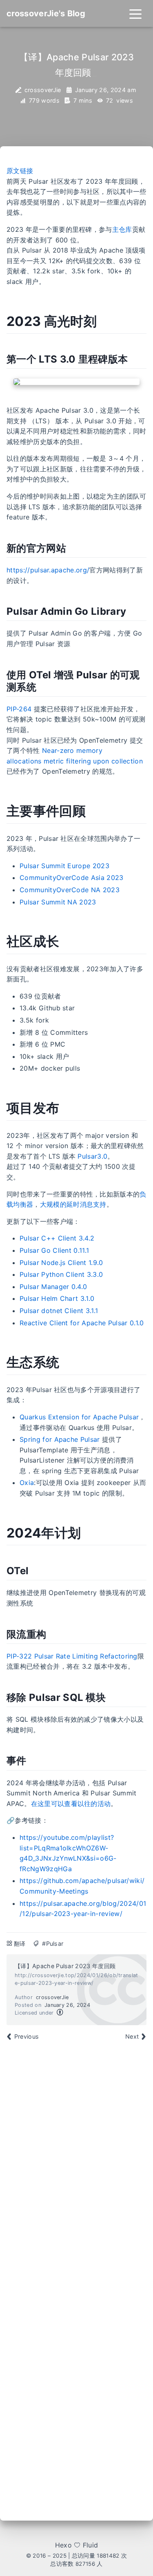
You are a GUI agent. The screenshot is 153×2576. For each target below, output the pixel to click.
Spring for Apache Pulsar (60, 1439)
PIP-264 (19, 709)
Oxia (27, 1483)
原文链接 (20, 171)
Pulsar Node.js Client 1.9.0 (61, 1263)
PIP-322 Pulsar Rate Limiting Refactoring (72, 1656)
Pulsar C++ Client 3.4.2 (57, 1238)
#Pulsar (53, 1944)
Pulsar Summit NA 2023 (58, 902)
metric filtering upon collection (93, 761)
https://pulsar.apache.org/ (48, 570)
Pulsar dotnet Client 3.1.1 (59, 1311)
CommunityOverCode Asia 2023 (72, 878)
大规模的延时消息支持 (73, 1204)
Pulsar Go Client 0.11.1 (54, 1250)
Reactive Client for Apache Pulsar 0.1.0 (82, 1323)
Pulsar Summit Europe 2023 (64, 866)
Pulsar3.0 (92, 1156)
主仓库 (122, 229)
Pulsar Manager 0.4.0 (53, 1287)
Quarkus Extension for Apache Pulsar (79, 1417)
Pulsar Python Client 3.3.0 (61, 1274)
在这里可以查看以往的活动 (71, 1804)
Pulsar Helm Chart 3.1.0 (57, 1298)
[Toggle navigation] (135, 13)
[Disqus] (76, 2166)
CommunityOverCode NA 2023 (70, 890)
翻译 (20, 1944)
